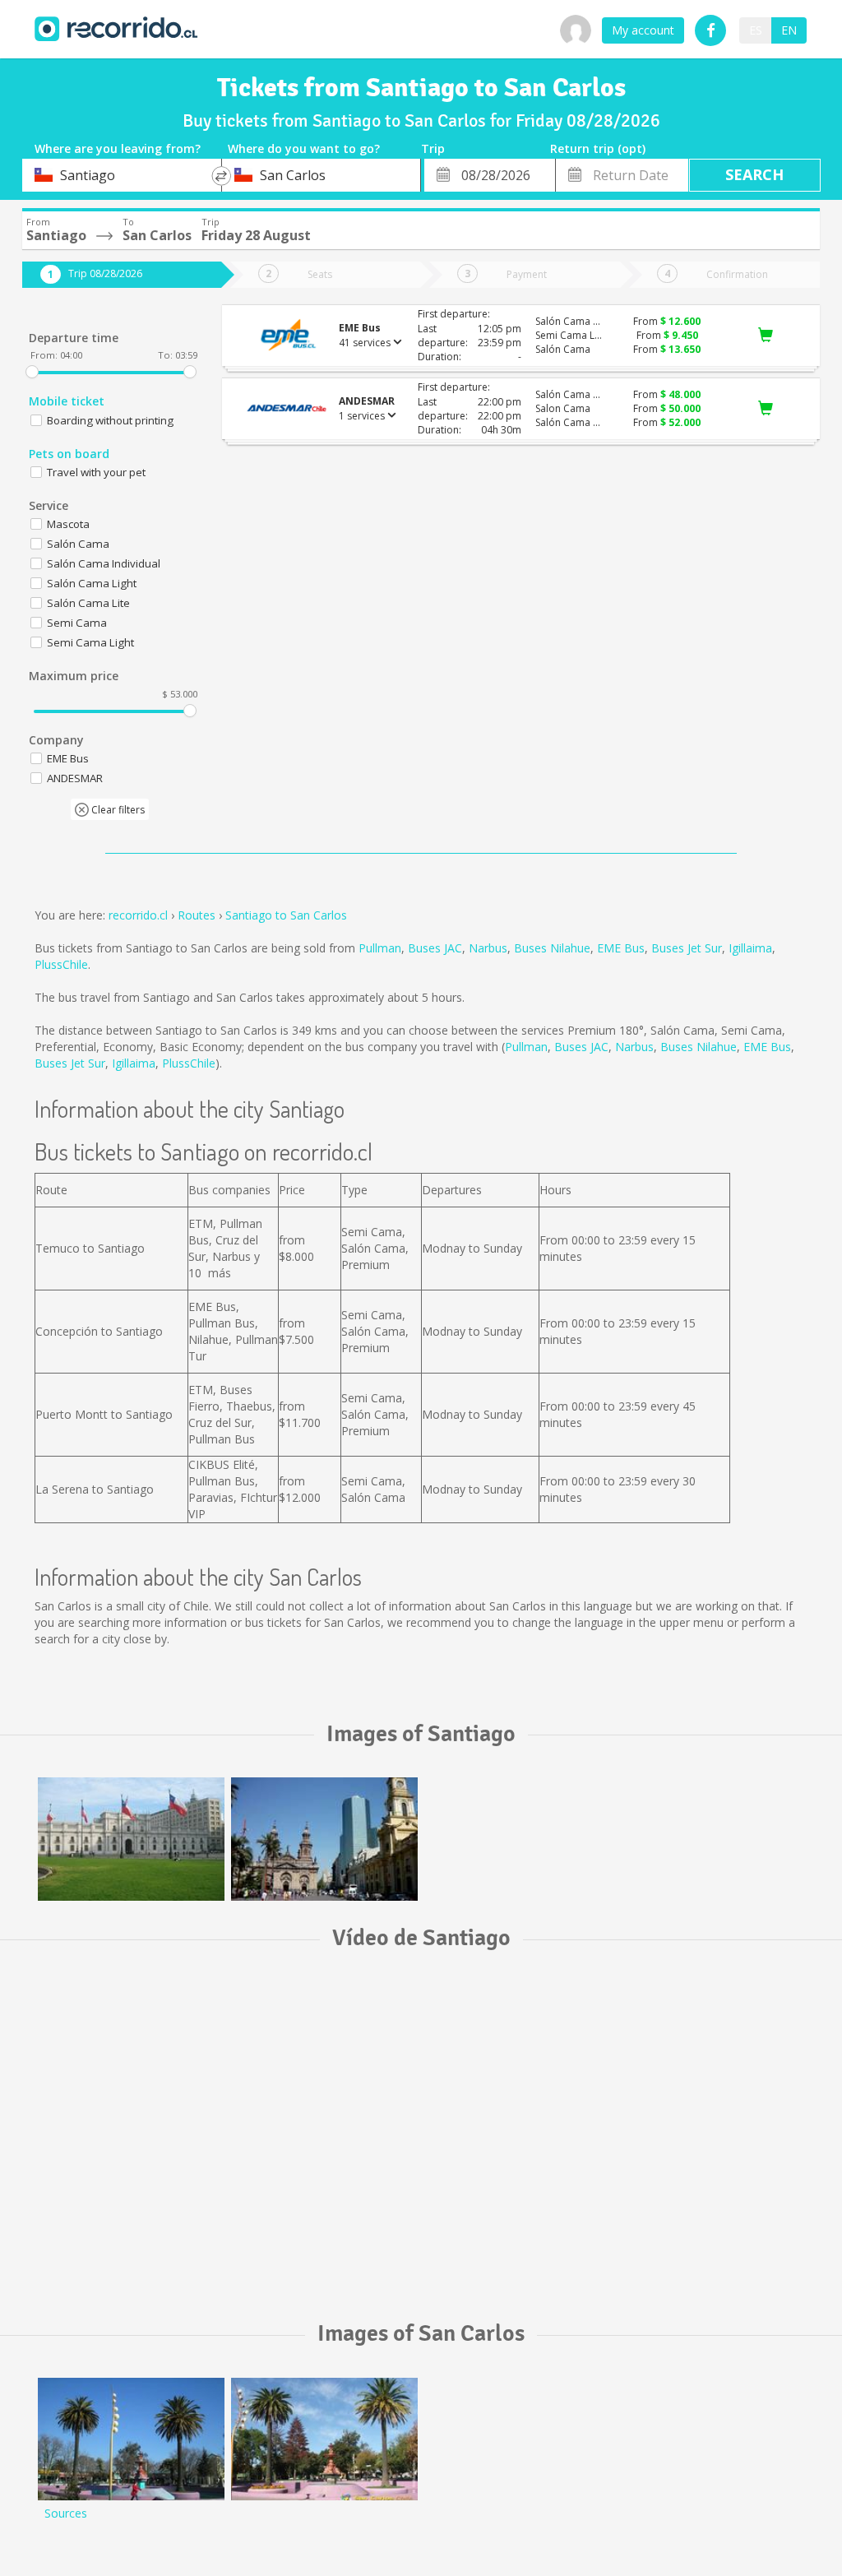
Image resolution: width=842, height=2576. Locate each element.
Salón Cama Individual (104, 563)
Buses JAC (435, 948)
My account (643, 30)
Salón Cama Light (92, 583)
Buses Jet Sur (687, 948)
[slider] (32, 372)
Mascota (68, 524)
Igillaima (750, 948)
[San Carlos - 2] (131, 2439)
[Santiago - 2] (324, 1839)
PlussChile (61, 964)
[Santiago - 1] (131, 1839)
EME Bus (621, 948)
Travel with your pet (96, 472)
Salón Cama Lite (88, 603)
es (756, 30)
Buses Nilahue (552, 948)
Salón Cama (78, 544)
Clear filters (117, 810)
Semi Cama (77, 623)
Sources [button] (66, 2513)
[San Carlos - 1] (324, 2439)
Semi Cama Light (90, 642)
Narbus (488, 948)
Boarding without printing (110, 420)
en (789, 30)
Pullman (380, 948)
